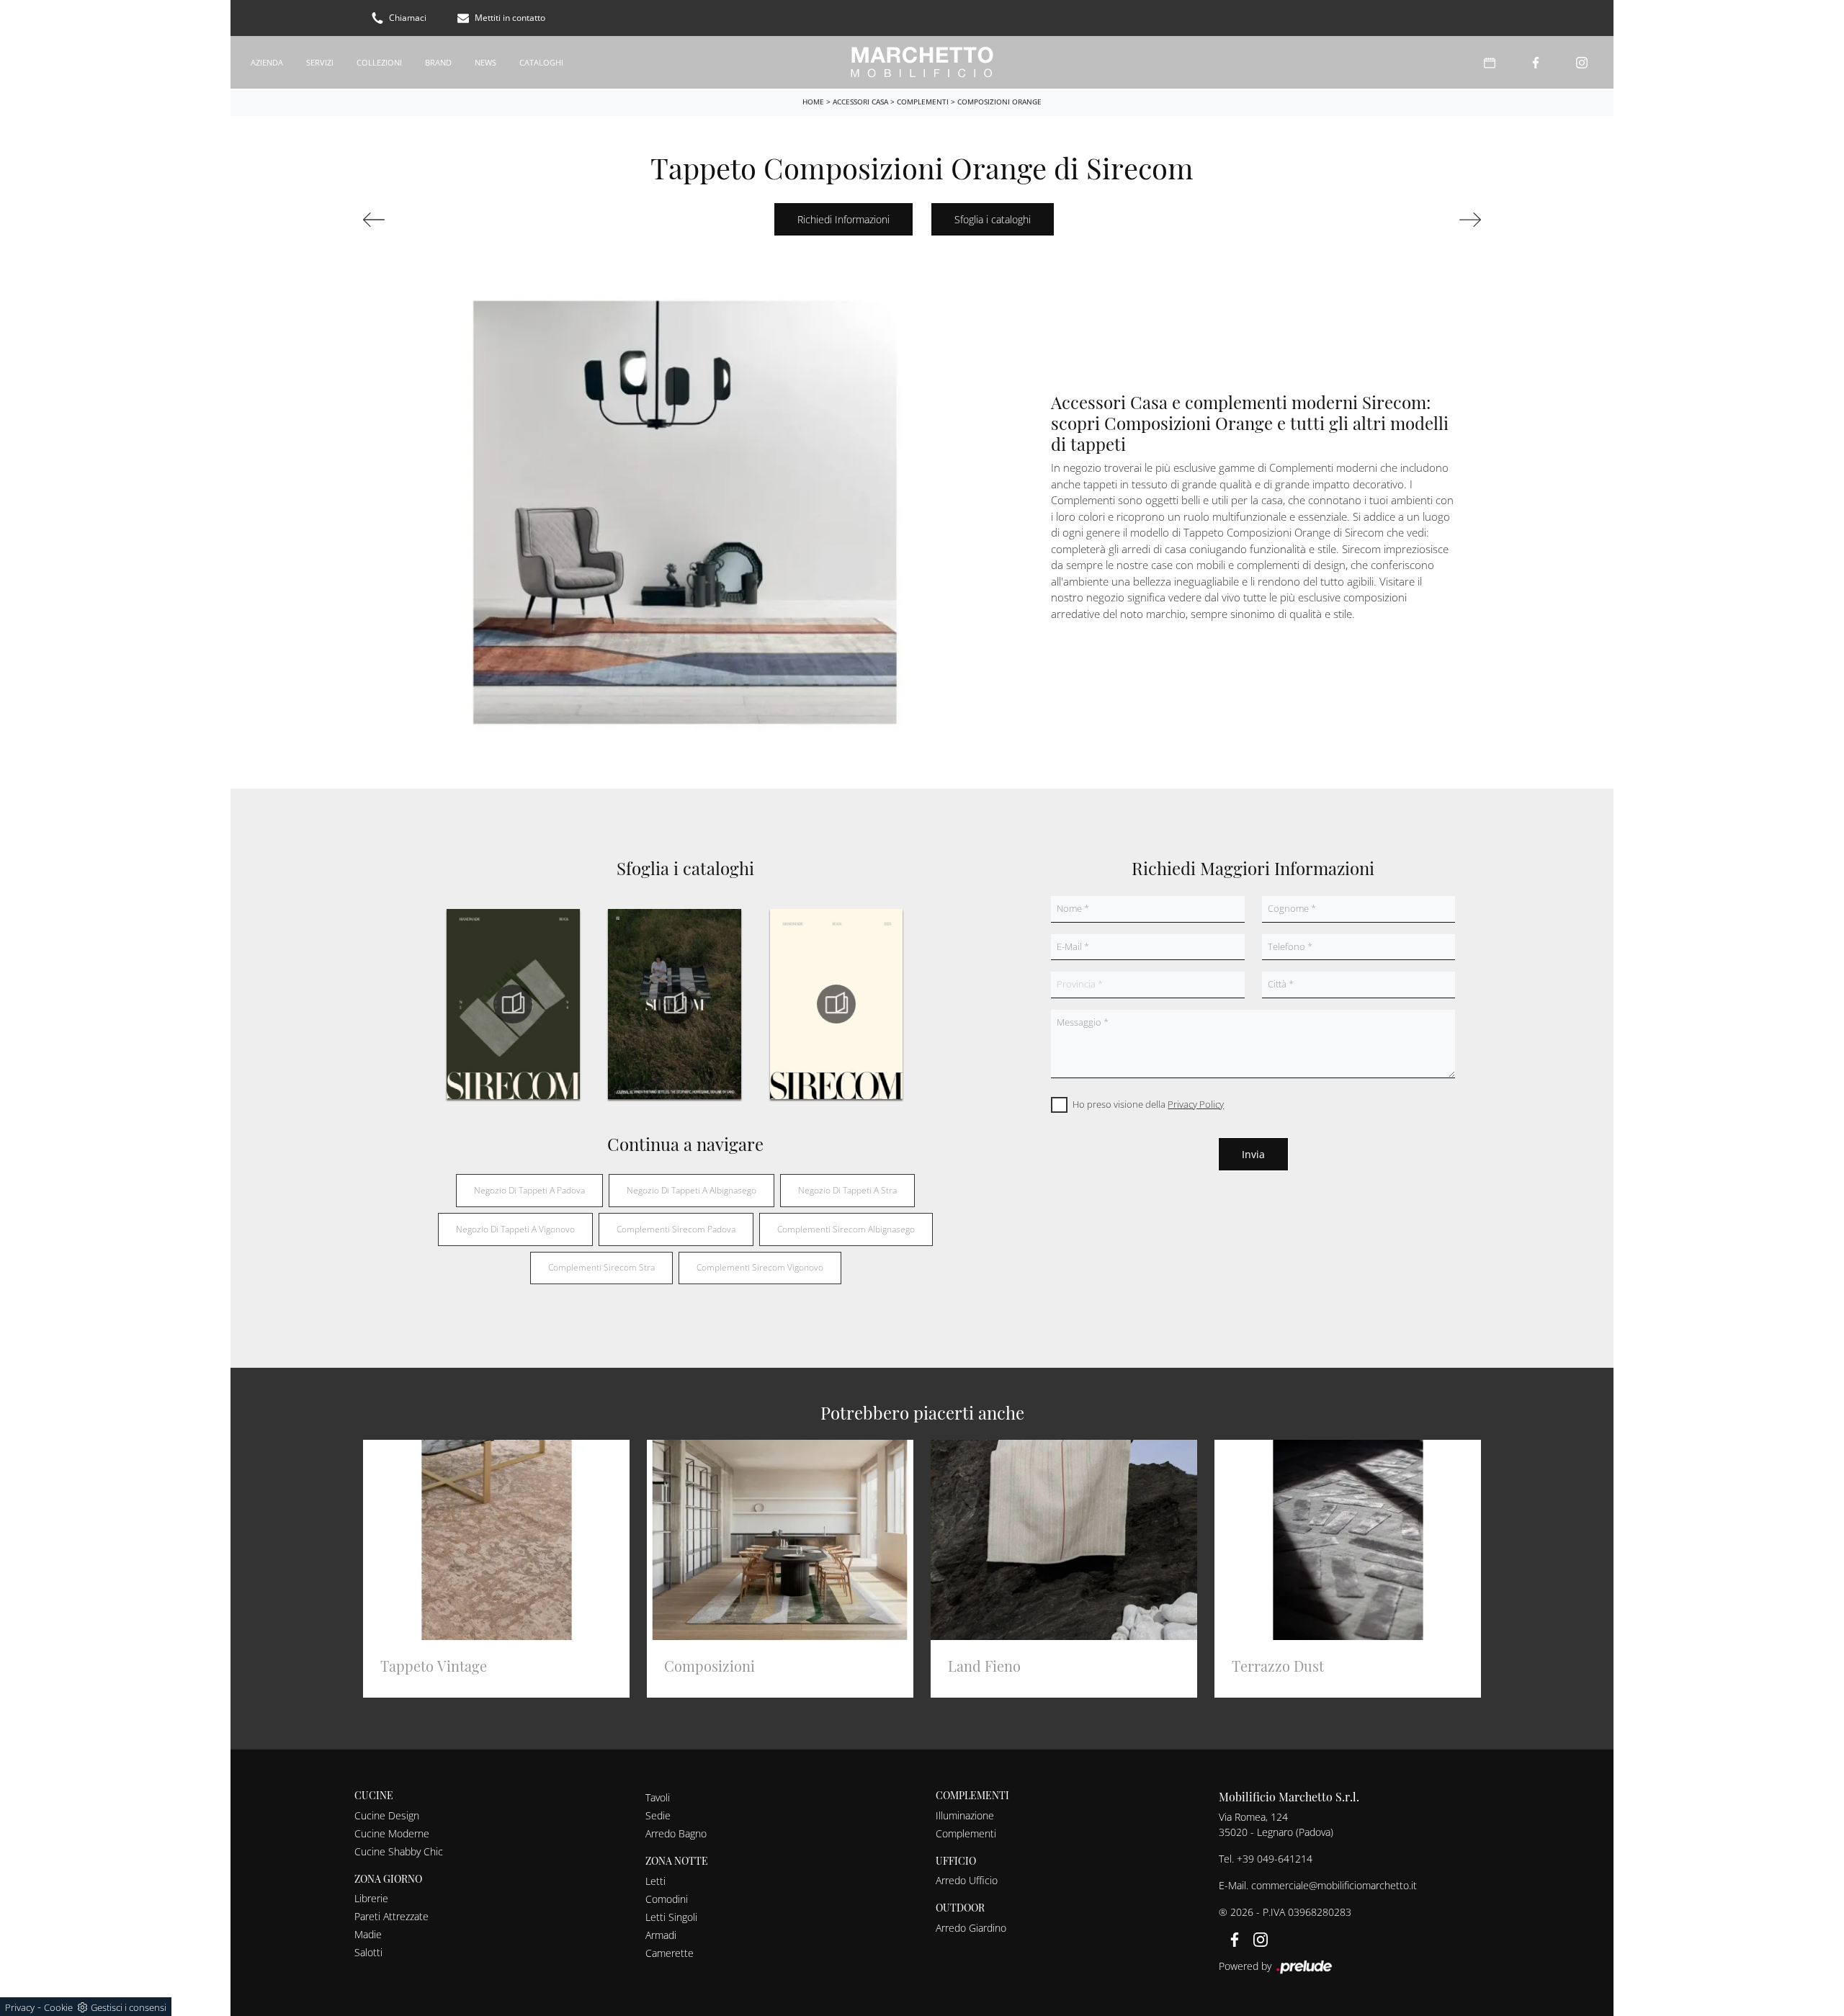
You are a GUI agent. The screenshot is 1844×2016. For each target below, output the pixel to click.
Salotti (368, 1952)
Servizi (320, 62)
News (485, 62)
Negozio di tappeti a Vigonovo (515, 1229)
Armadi (661, 1935)
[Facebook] (1536, 62)
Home (813, 102)
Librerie (371, 1898)
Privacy (20, 2007)
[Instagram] (1582, 62)
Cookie (58, 2007)
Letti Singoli (671, 1917)
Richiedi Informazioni (843, 219)
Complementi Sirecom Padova (676, 1229)
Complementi (923, 102)
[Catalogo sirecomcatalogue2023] (836, 1004)
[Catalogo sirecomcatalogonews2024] (513, 1004)
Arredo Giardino (971, 1928)
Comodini (667, 1899)
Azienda (267, 62)
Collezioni (379, 62)
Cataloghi (541, 62)
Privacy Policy (1196, 1104)
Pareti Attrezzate (391, 1916)
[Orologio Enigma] (1395, 220)
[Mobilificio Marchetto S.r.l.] (922, 62)
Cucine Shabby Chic (399, 1851)
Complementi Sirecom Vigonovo (760, 1267)
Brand (438, 62)
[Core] (449, 220)
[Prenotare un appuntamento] (1490, 62)
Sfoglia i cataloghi (993, 219)
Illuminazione (965, 1815)
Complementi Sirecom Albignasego (846, 1229)
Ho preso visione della (1148, 1104)
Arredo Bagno (676, 1833)
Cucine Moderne (392, 1833)
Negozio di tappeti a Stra (847, 1190)
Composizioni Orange (999, 102)
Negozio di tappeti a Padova (529, 1190)
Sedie (658, 1815)
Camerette (670, 1953)
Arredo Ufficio (967, 1880)
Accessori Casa (860, 102)
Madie (368, 1934)
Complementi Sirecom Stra (601, 1267)
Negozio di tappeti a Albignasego (691, 1190)
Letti (655, 1881)
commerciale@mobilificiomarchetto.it (1334, 1885)
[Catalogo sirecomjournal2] (674, 1004)
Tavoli (658, 1797)
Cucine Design (387, 1815)
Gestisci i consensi (129, 2007)
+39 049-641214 (1275, 1859)
